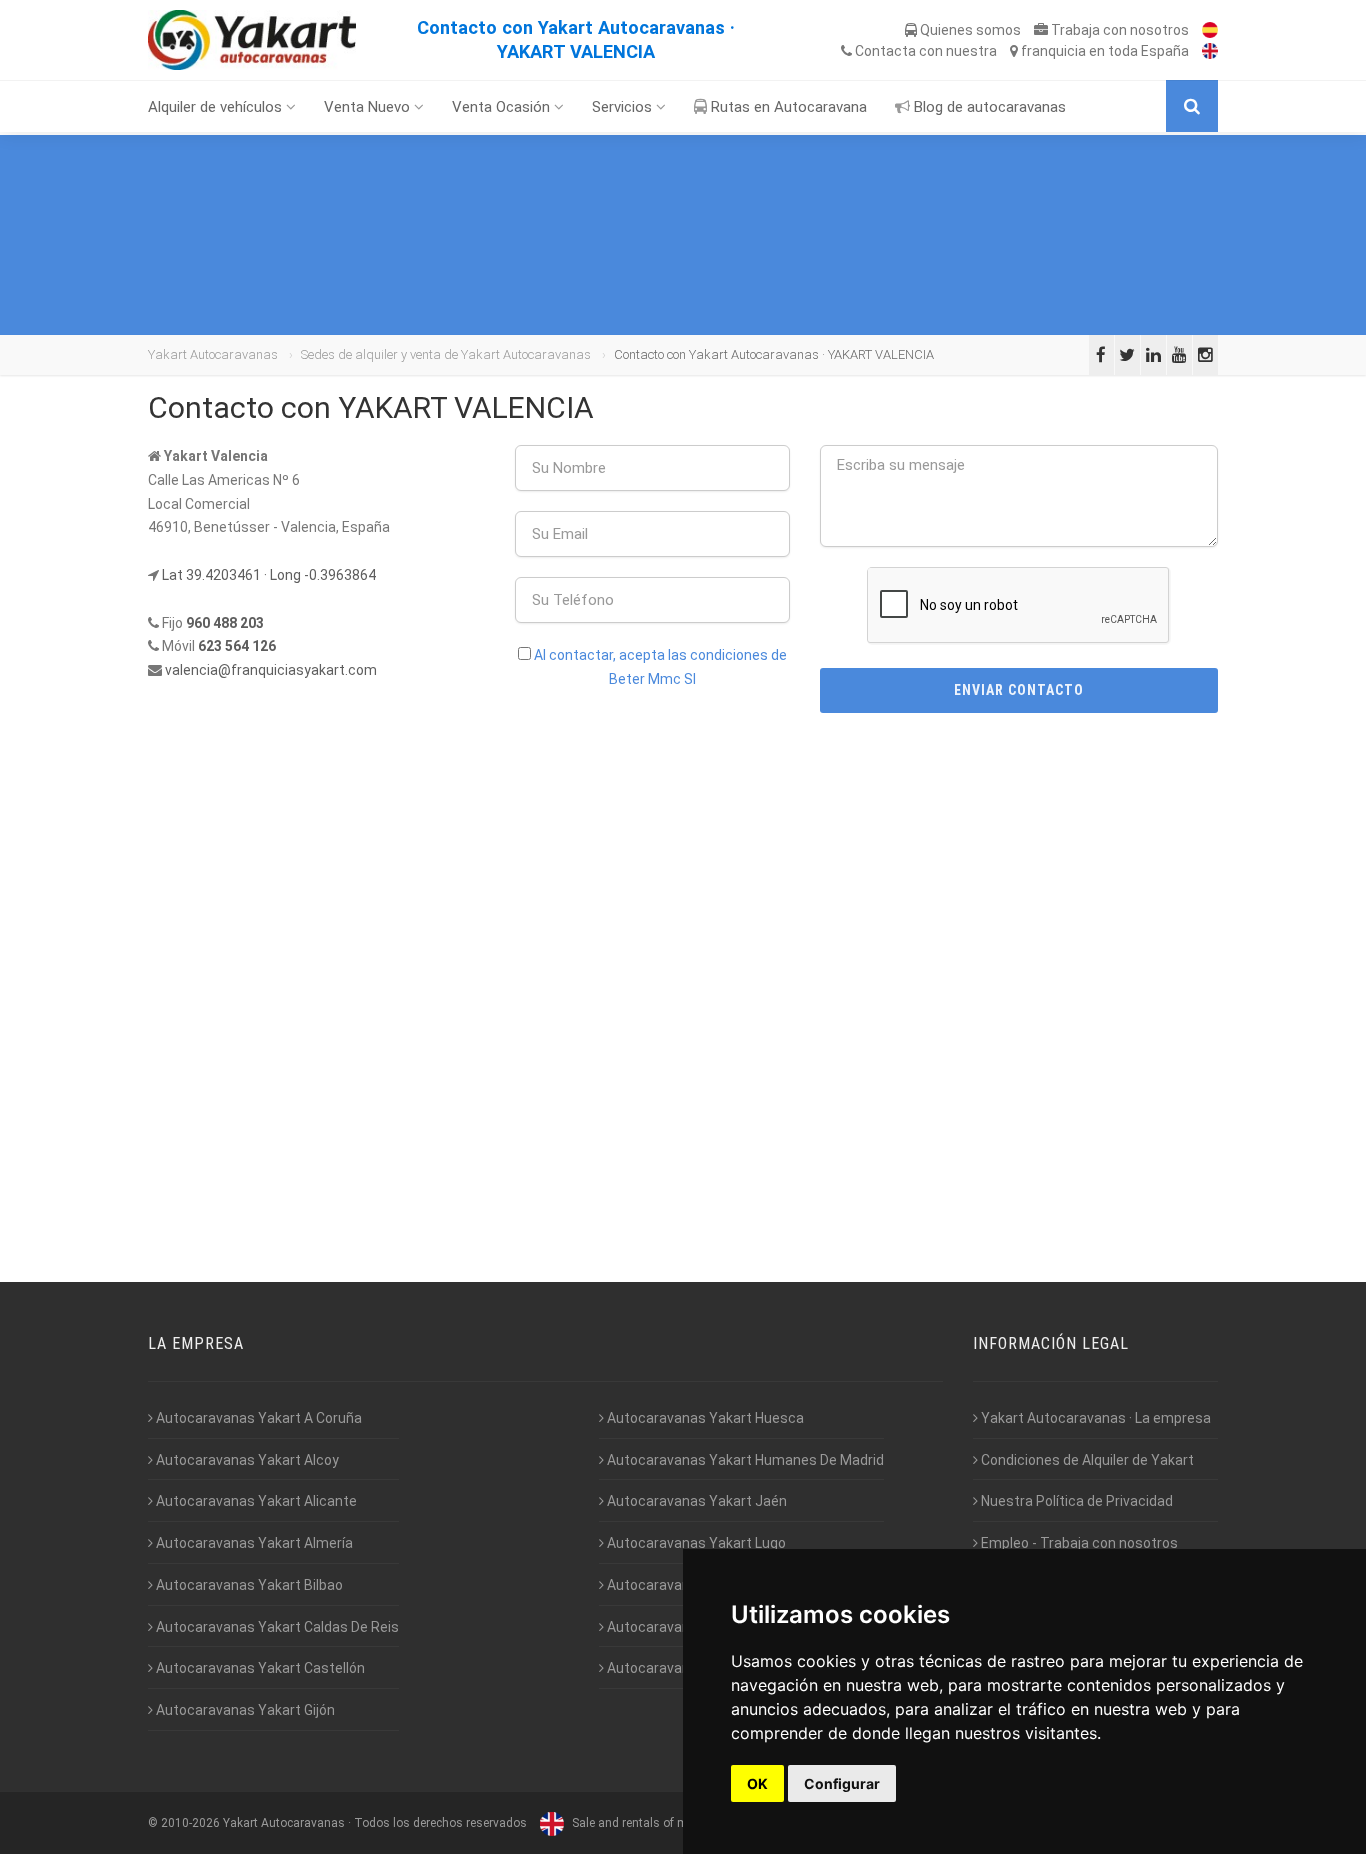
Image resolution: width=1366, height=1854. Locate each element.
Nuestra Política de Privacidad (1075, 1501)
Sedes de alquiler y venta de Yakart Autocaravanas (446, 354)
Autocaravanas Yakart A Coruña (257, 1418)
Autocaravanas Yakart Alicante (255, 1501)
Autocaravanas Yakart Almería (253, 1543)
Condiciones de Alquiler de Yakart (1086, 1460)
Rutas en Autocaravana (787, 107)
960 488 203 (225, 623)
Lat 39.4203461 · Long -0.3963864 (269, 575)
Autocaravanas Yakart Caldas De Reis (276, 1627)
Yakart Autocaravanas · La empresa (1094, 1418)
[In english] (1205, 51)
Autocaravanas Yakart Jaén (695, 1501)
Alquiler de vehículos (217, 107)
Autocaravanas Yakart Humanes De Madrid (744, 1460)
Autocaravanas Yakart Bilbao (248, 1585)
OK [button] (757, 1783)
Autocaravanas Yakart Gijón (244, 1710)
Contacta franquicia (1020, 51)
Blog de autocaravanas (988, 107)
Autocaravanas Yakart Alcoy (246, 1460)
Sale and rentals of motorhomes (658, 1823)
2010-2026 (190, 1823)
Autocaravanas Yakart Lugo (695, 1543)
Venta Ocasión (503, 107)
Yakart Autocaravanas (213, 354)
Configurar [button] (842, 1783)
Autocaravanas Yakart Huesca (704, 1418)
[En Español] (1205, 30)
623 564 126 (237, 646)
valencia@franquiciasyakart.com (271, 670)
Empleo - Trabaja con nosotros (1078, 1543)
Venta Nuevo (369, 107)
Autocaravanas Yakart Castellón (259, 1668)
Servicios (624, 107)
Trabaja (1118, 30)
